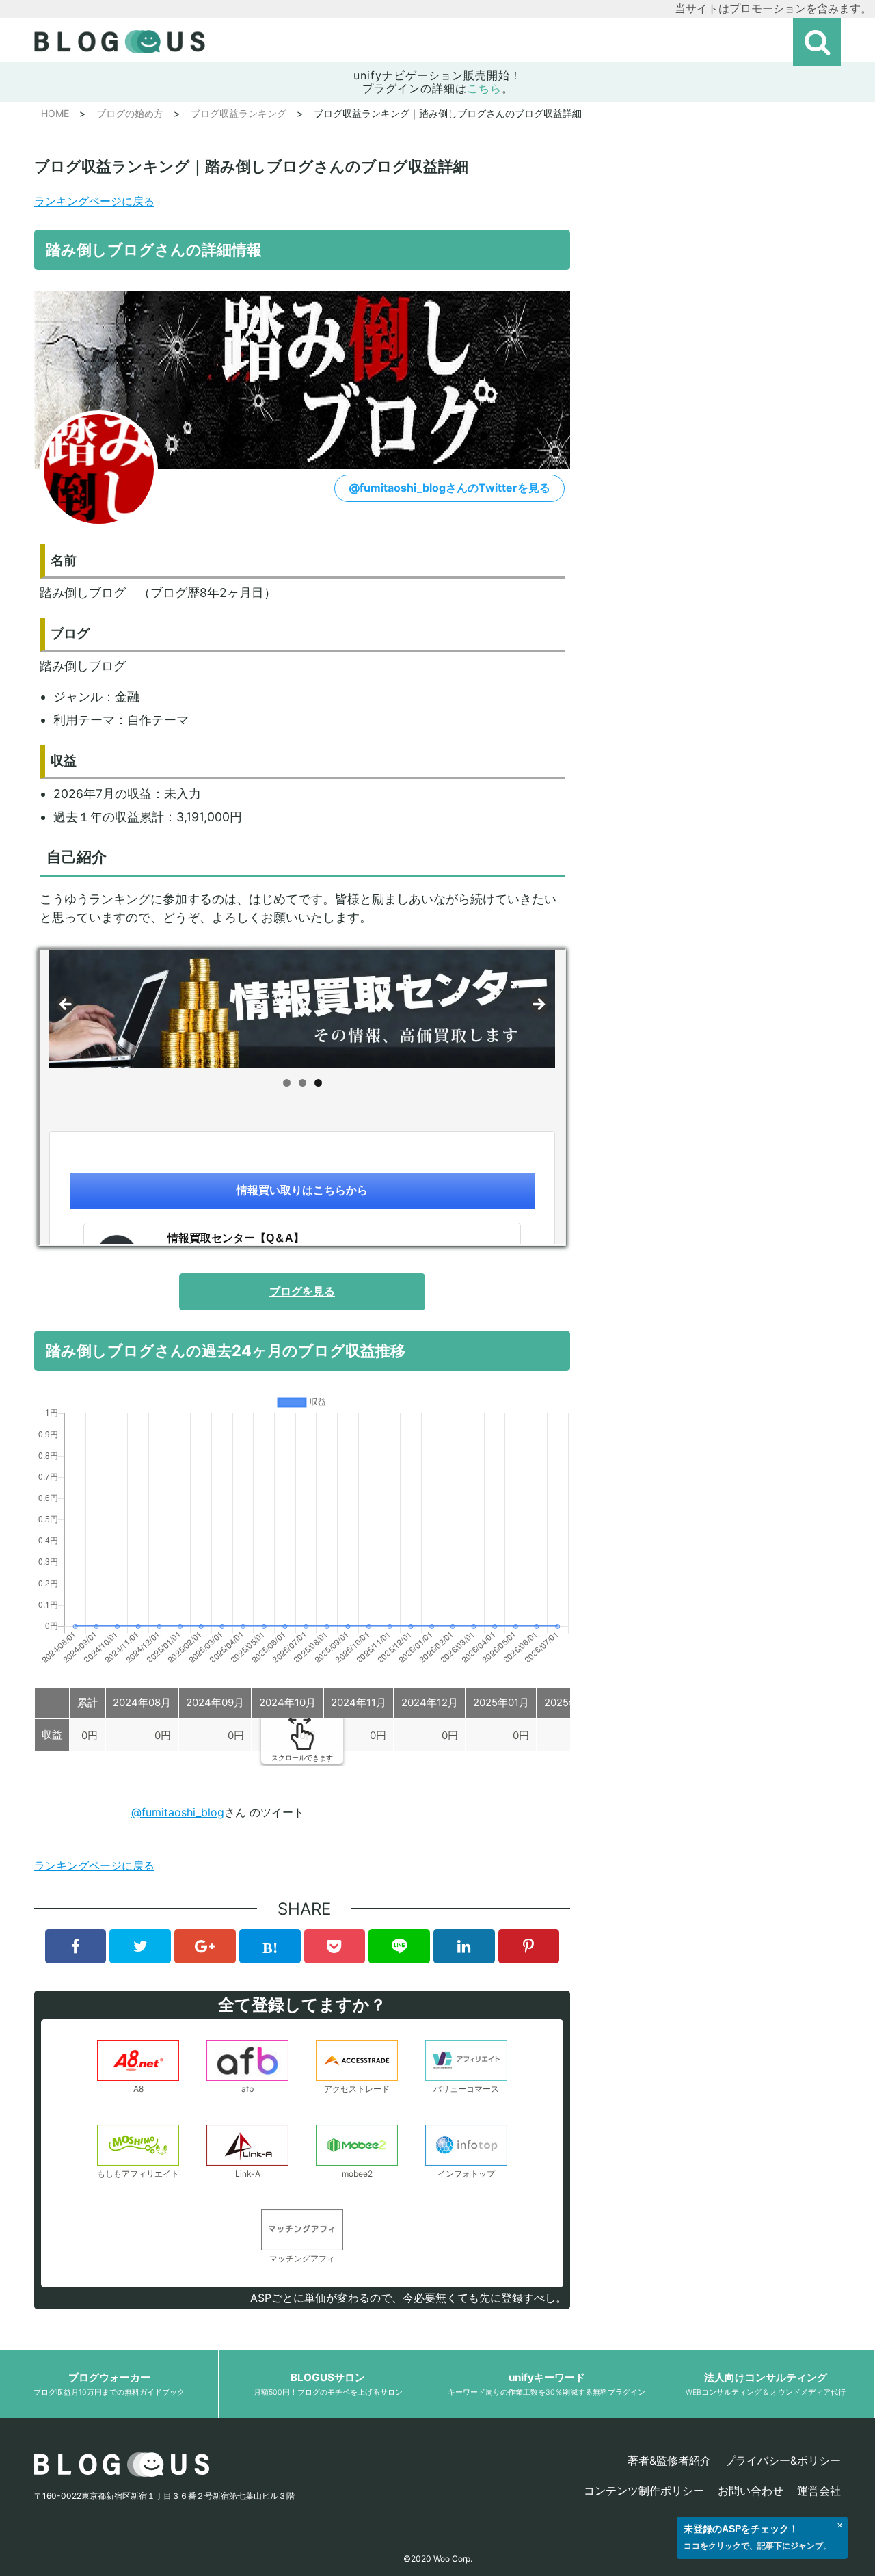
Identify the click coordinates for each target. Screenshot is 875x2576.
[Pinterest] (529, 1946)
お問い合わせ (751, 2491)
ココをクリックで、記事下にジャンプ (753, 2546)
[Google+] (205, 1946)
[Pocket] (335, 1946)
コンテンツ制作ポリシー (644, 2491)
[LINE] (399, 1946)
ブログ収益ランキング (239, 113)
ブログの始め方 (130, 113)
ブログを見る (302, 1291)
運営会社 (819, 2491)
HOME (55, 113)
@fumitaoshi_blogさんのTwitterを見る (449, 488)
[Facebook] (76, 1946)
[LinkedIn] (464, 1946)
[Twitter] (140, 1946)
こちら (484, 88)
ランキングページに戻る (94, 201)
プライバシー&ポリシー (783, 2460)
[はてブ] (270, 1946)
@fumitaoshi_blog (178, 1812)
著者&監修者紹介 (669, 2460)
